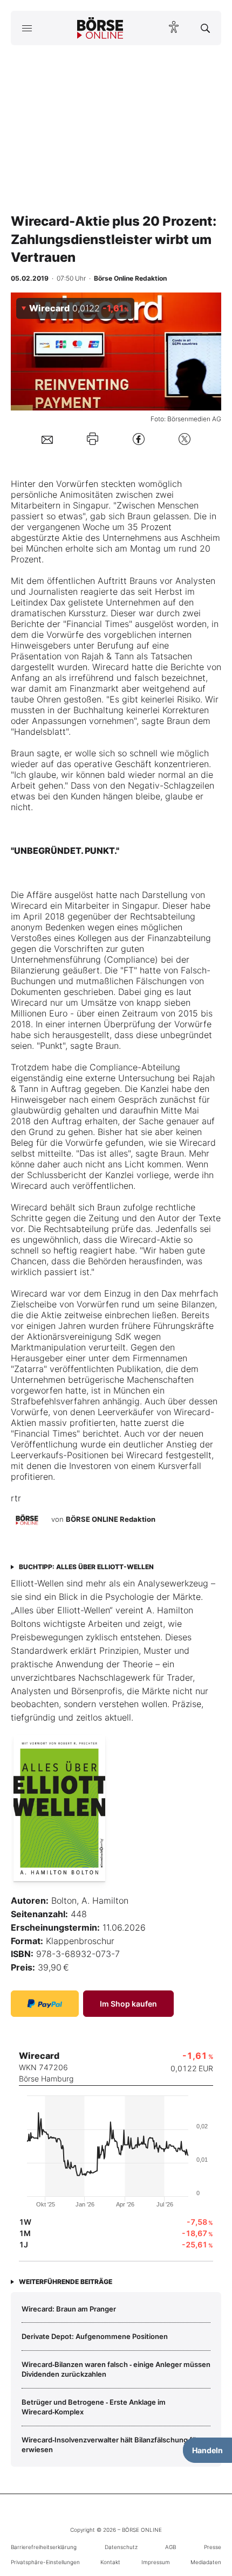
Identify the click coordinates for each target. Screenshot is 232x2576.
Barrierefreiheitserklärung (44, 2547)
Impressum (156, 2562)
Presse (213, 2547)
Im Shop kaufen (128, 2004)
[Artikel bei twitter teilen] (185, 439)
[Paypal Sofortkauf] (45, 2004)
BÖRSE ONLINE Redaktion (111, 1519)
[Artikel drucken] (93, 439)
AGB (170, 2547)
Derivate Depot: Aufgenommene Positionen (95, 2336)
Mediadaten (206, 2562)
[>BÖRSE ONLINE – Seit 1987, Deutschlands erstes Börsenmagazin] (100, 28)
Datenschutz (121, 2547)
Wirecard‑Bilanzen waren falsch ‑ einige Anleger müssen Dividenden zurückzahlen (116, 2369)
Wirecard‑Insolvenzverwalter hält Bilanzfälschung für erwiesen (110, 2445)
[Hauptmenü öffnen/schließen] (27, 28)
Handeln (207, 2450)
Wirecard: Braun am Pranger (69, 2309)
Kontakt (110, 2562)
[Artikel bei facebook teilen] (139, 439)
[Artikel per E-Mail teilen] (47, 439)
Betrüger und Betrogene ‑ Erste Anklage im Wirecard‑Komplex (94, 2407)
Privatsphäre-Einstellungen (45, 2562)
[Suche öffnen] (205, 28)
